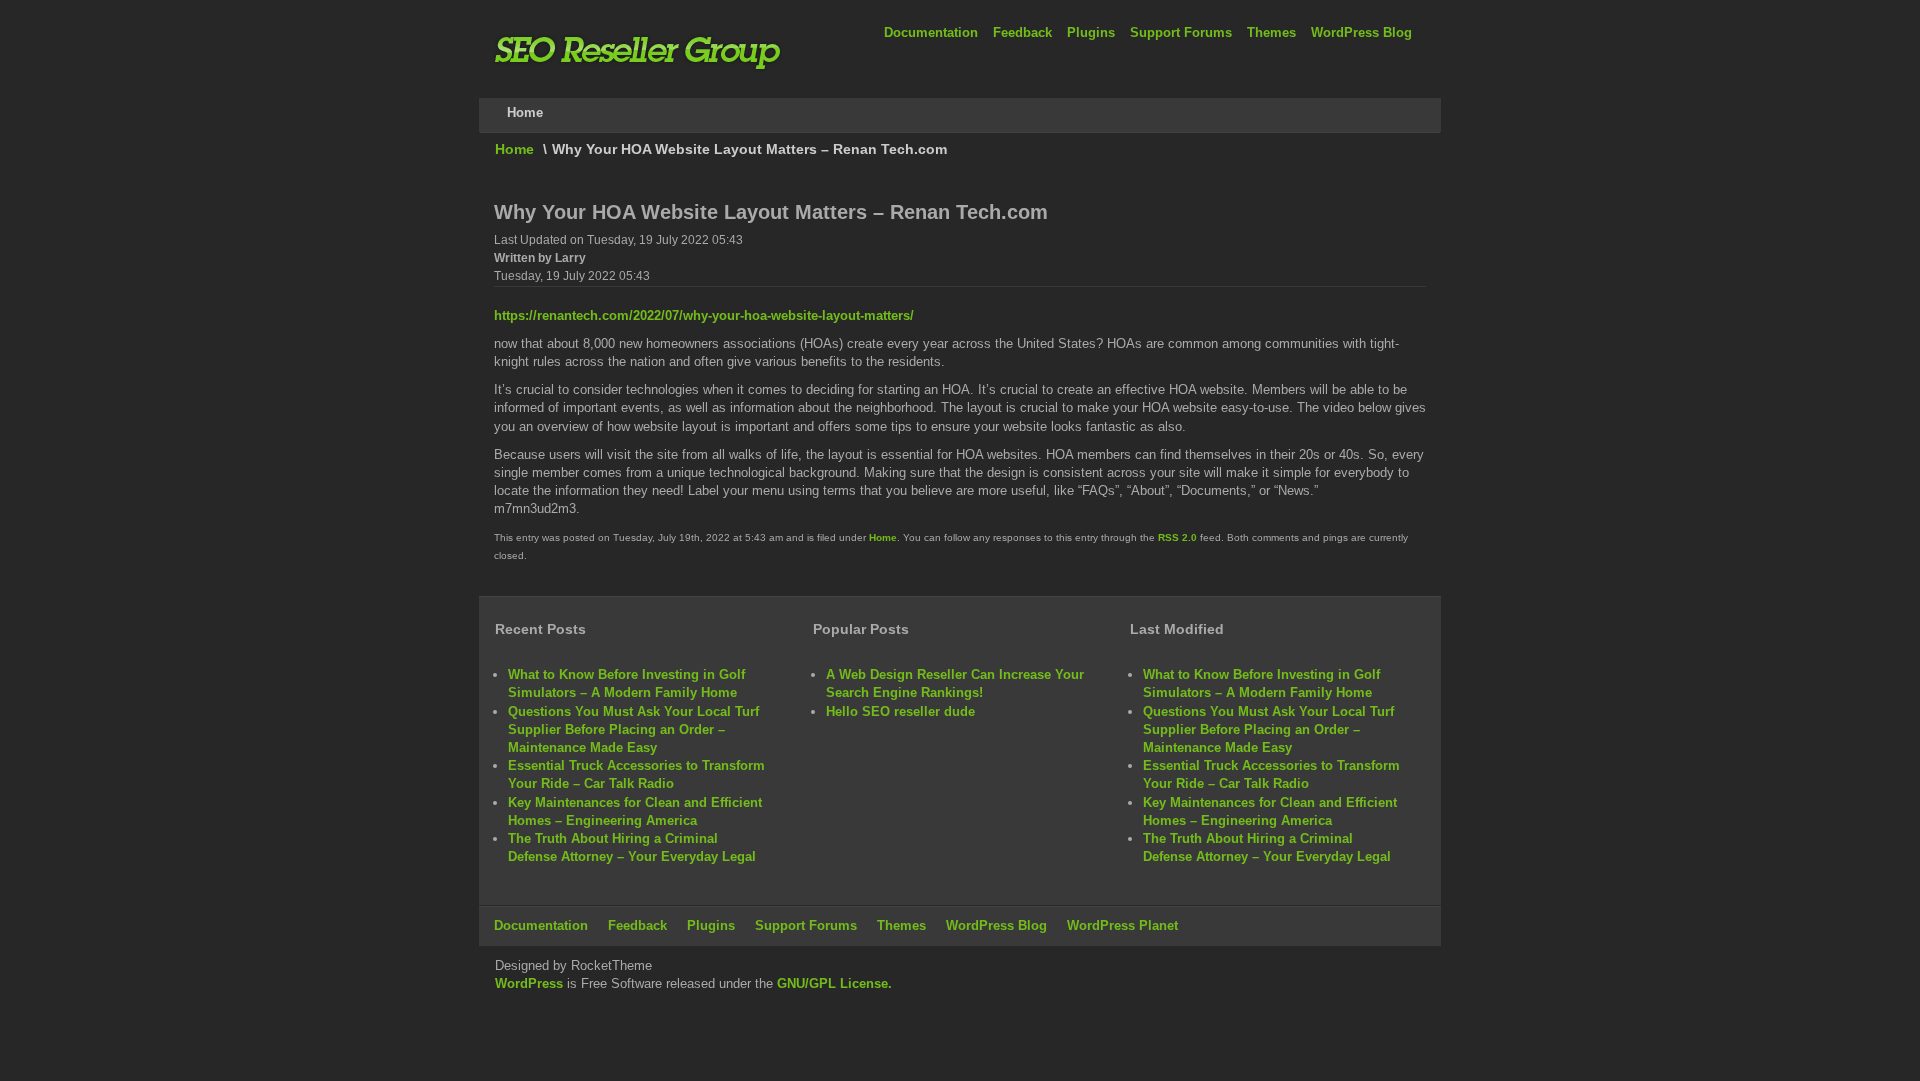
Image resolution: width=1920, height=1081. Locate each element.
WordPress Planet (1122, 925)
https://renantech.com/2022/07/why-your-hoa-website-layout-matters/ (704, 315)
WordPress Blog (1361, 32)
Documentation (931, 32)
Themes (1271, 32)
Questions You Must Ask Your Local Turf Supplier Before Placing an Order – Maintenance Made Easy (633, 729)
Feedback (1022, 32)
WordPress (529, 983)
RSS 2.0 (1177, 537)
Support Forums (1181, 32)
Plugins (1091, 32)
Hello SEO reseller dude (900, 711)
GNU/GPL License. (834, 983)
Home (514, 149)
